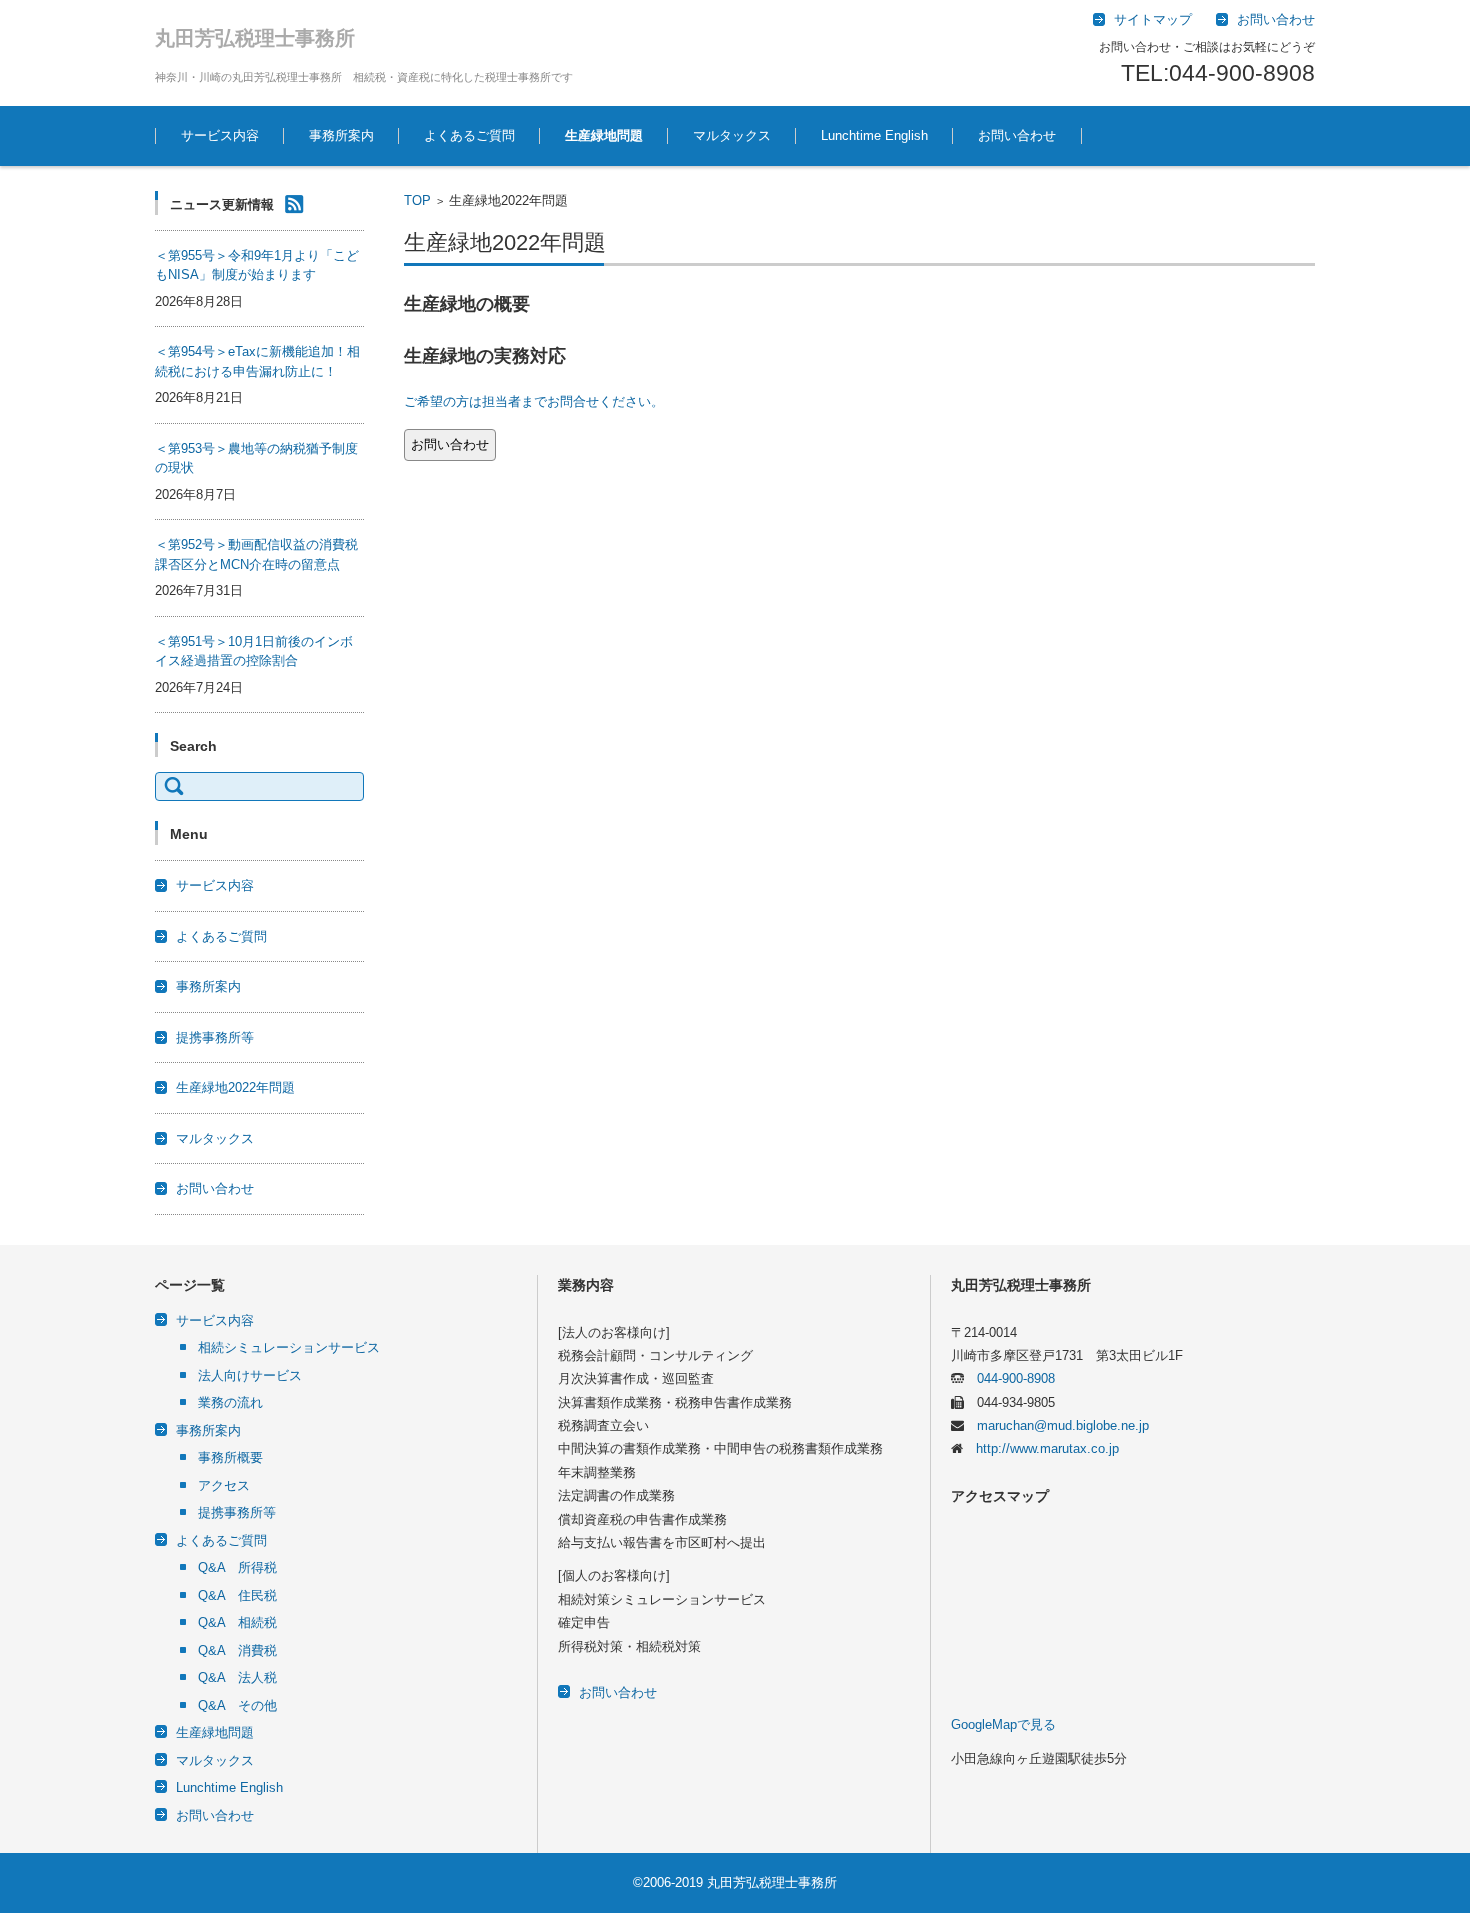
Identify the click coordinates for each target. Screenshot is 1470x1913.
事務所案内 (341, 135)
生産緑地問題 (604, 135)
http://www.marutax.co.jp (1041, 1448)
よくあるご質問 (469, 135)
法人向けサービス (250, 1375)
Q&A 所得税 (237, 1567)
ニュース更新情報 (222, 204)
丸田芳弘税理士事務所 (255, 38)
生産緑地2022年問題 (235, 1087)
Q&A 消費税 (237, 1650)
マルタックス (732, 135)
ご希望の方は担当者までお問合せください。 (534, 401)
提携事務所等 (215, 1037)
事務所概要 (230, 1457)
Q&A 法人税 (237, 1677)
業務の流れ (230, 1402)
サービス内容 (220, 135)
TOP (417, 200)
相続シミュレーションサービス (289, 1347)
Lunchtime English (874, 135)
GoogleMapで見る (1003, 1724)
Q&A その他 (237, 1705)
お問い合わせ (1017, 135)
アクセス (224, 1485)
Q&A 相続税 (237, 1622)
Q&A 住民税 (237, 1595)
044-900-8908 (1009, 1378)
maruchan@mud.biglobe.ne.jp (1056, 1425)
